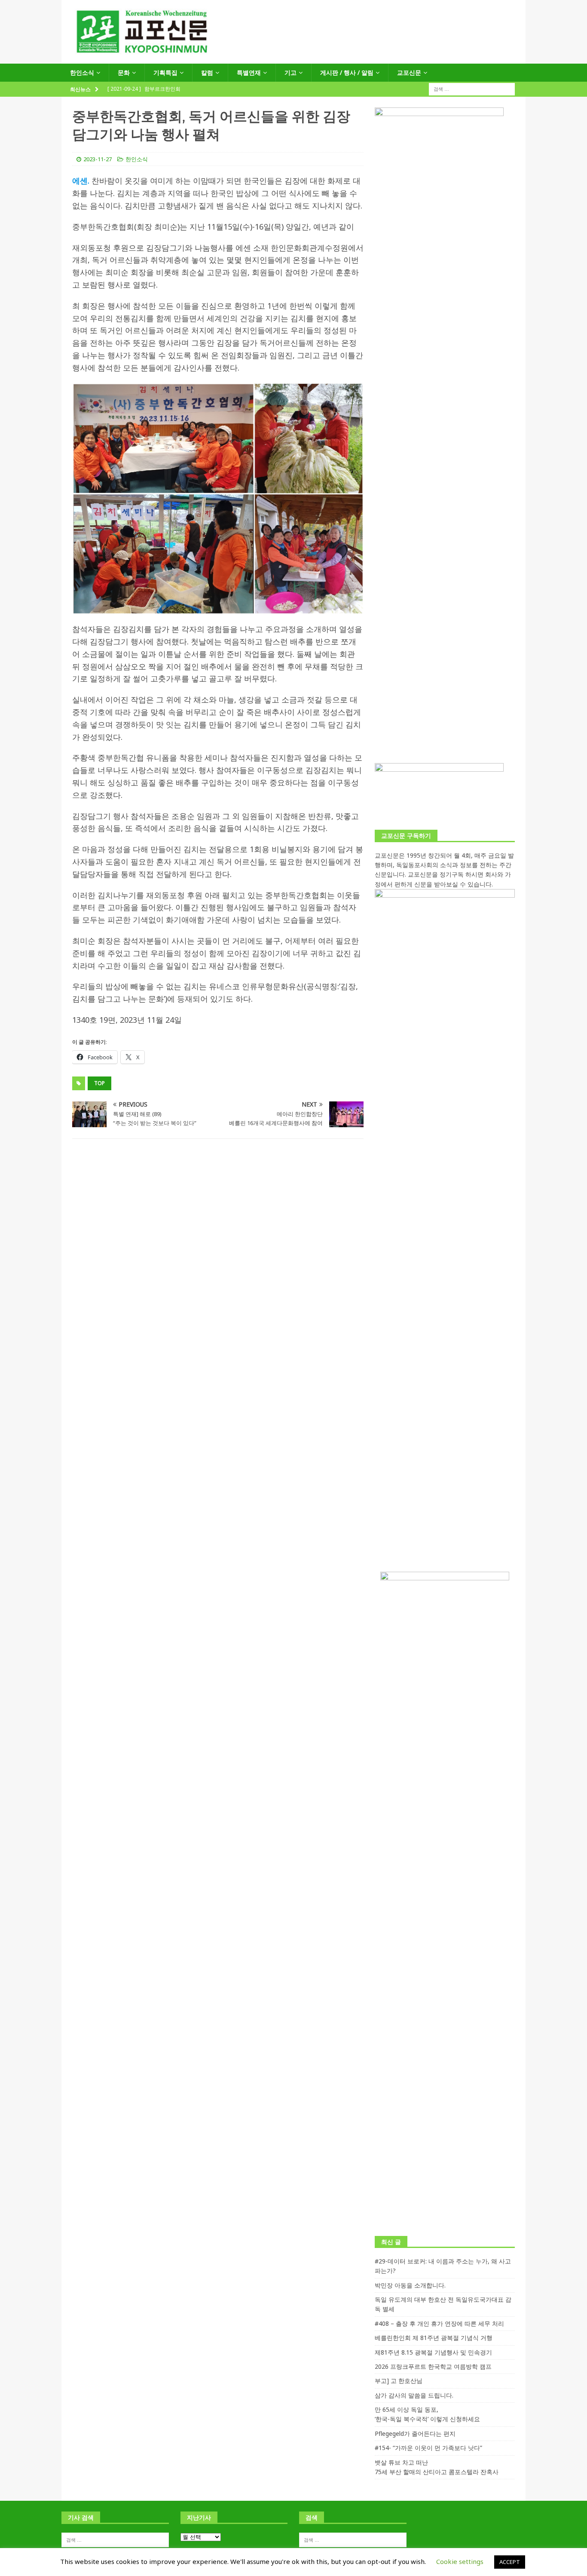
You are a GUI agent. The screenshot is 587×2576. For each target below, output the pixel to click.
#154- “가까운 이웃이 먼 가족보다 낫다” (428, 2448)
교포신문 (409, 72)
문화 (124, 72)
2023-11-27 (98, 159)
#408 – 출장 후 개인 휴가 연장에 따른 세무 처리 (439, 2323)
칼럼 (207, 72)
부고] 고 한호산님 (399, 2381)
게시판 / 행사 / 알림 (347, 72)
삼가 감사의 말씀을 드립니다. (414, 2395)
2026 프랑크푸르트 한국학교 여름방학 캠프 (433, 2366)
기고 (290, 72)
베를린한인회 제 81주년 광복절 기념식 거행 (434, 2338)
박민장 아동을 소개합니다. (410, 2285)
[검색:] (472, 89)
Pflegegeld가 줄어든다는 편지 (415, 2433)
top (99, 1083)
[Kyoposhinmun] (293, 59)
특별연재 (249, 72)
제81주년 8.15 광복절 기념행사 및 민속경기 (433, 2352)
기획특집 (165, 72)
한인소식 (82, 72)
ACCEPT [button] (510, 2562)
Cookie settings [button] (460, 2561)
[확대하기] (352, 394)
